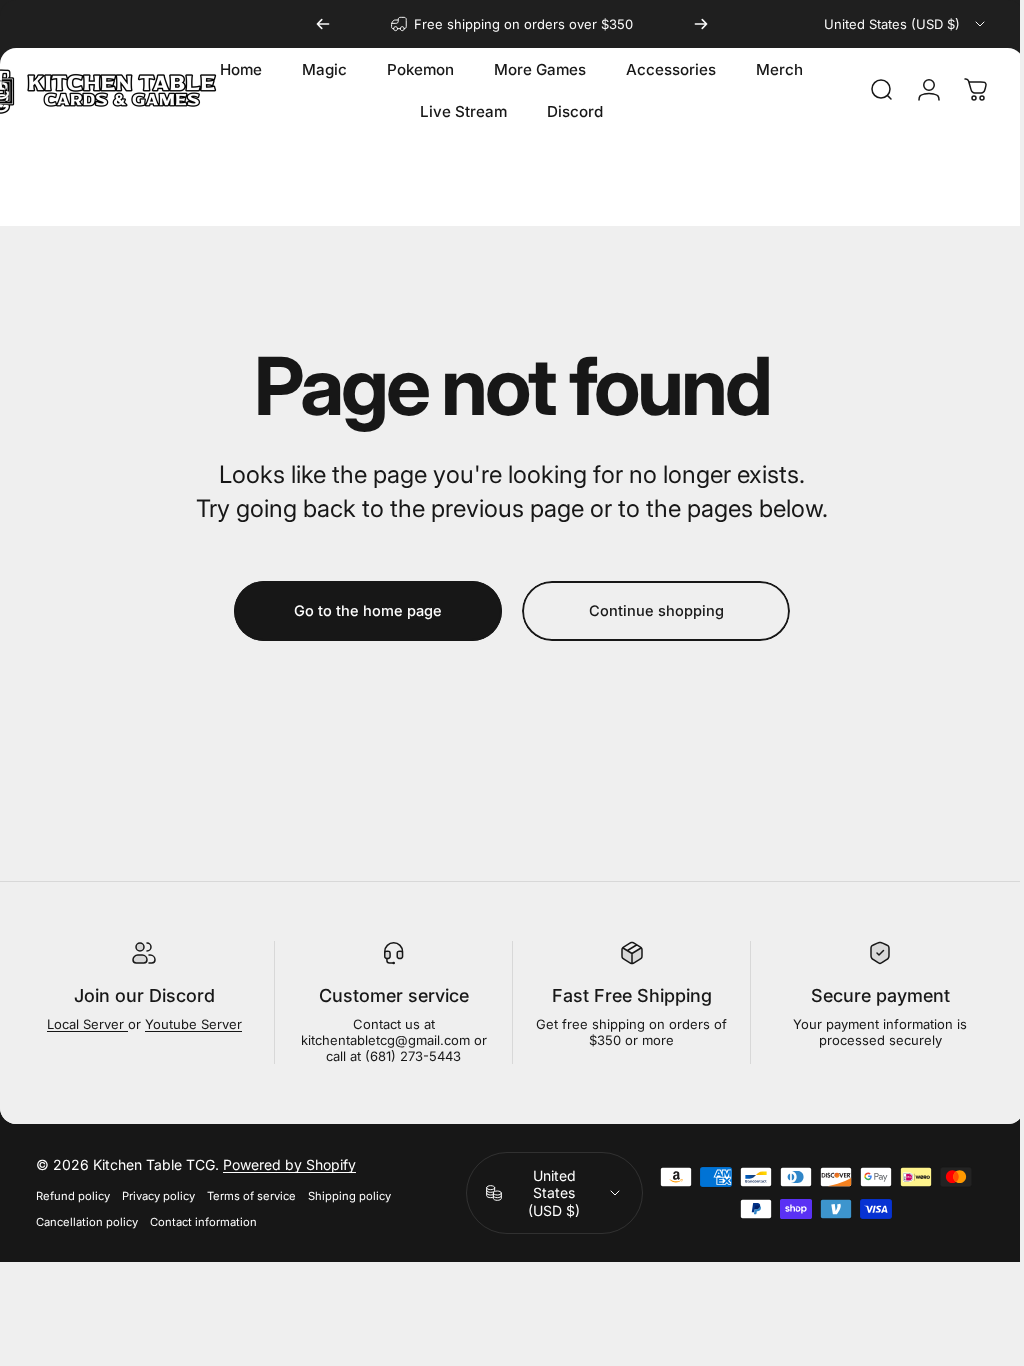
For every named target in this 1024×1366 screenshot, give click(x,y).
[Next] (701, 24)
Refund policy (73, 1196)
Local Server (85, 1024)
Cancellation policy (87, 1222)
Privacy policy (158, 1196)
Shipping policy (349, 1196)
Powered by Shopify (289, 1164)
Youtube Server (191, 1024)
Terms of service (251, 1196)
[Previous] (323, 24)
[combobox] (906, 24)
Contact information (203, 1222)
